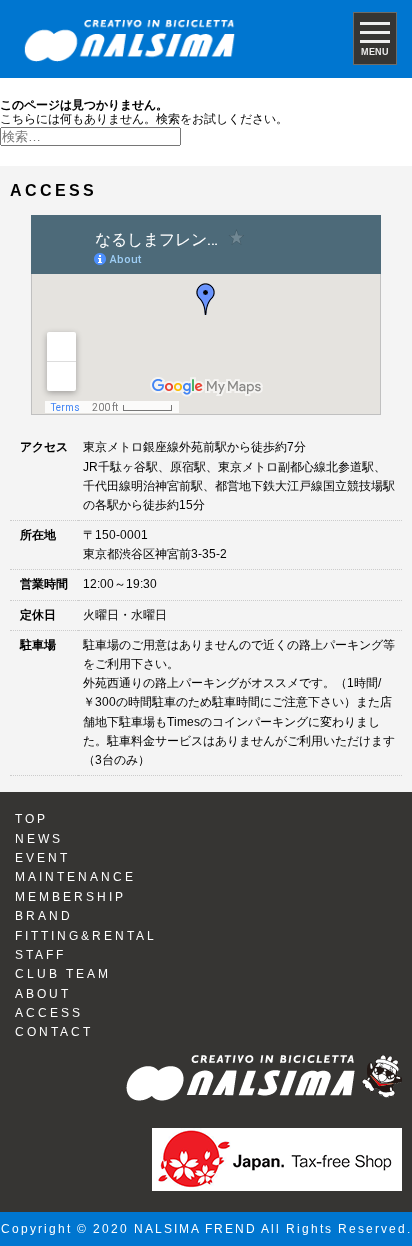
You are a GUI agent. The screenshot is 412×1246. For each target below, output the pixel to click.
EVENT (42, 858)
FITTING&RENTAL (86, 936)
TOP (31, 819)
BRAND (44, 916)
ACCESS (49, 1013)
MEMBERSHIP (70, 897)
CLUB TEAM (63, 974)
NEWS (39, 839)
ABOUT (43, 994)
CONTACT (54, 1032)
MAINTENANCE (75, 877)
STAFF (40, 955)
